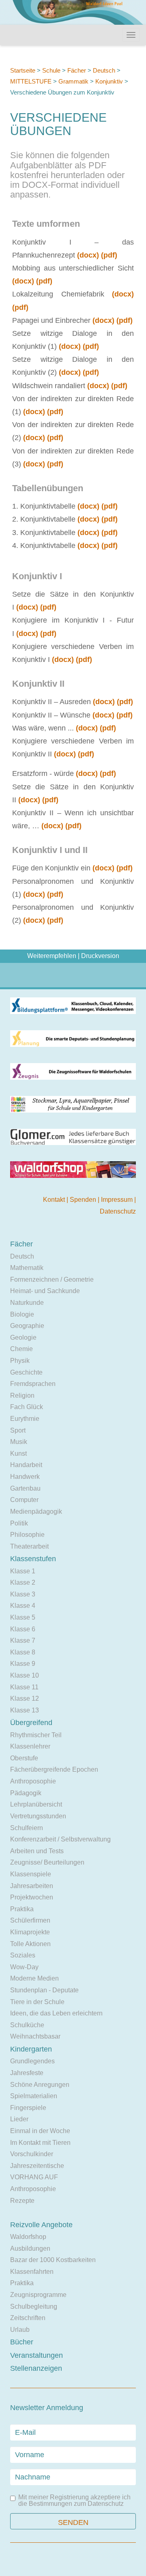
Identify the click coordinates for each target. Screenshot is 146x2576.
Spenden (84, 1200)
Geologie (23, 1337)
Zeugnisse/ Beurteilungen (47, 1862)
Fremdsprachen (33, 1384)
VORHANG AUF (34, 2177)
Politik (19, 1523)
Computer (24, 1500)
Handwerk (25, 1477)
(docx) (88, 255)
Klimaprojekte (30, 1932)
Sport (18, 1430)
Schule (51, 70)
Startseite (23, 70)
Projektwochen (32, 1897)
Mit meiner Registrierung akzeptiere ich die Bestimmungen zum (74, 2501)
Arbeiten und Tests (37, 1851)
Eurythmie (25, 1419)
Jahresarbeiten (32, 1886)
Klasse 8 (23, 1652)
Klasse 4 (23, 1606)
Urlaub (20, 2330)
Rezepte (22, 2201)
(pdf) (109, 255)
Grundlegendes (32, 2061)
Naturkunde (27, 1303)
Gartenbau (25, 1488)
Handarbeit (26, 1465)
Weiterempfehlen (52, 956)
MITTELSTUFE (31, 81)
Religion (22, 1395)
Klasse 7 (23, 1640)
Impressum (118, 1200)
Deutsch (104, 70)
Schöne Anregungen (40, 2085)
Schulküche (27, 2025)
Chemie (21, 1349)
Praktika (22, 1909)
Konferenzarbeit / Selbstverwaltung (60, 1839)
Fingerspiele (28, 2108)
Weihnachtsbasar (35, 2036)
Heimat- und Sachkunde (45, 1291)
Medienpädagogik (36, 1511)
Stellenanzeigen (36, 2368)
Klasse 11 (24, 1687)
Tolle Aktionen (30, 1944)
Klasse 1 (23, 1571)
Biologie (22, 1314)
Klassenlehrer (30, 1746)
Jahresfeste (27, 2073)
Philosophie (27, 1535)
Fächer (77, 70)
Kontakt (55, 1200)
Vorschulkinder (32, 2154)
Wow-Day (24, 1967)
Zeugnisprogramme (38, 2295)
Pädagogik (26, 1793)
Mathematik (27, 1268)
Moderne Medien (34, 1978)
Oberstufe (24, 1758)
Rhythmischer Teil (36, 1735)
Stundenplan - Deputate (44, 1990)
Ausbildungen (30, 2248)
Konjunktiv (109, 81)
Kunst (18, 1453)
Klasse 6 (23, 1629)
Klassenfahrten (32, 2272)
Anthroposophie (33, 1781)
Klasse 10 (25, 1675)
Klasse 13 (25, 1710)
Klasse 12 (25, 1698)
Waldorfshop (28, 2237)
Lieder (19, 2119)
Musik (19, 1442)
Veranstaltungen (36, 2355)
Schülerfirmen (30, 1920)
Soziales (23, 1955)
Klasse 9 (23, 1664)
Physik (20, 1361)
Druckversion (100, 956)
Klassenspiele (31, 1874)
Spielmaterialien (34, 2096)
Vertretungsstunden (38, 1816)
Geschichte (26, 1372)
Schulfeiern (27, 1828)
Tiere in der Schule (37, 2002)
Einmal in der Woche (40, 2131)
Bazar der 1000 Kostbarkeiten (53, 2260)
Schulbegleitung (34, 2306)
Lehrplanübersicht (36, 1804)
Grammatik (73, 81)
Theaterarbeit (29, 1546)
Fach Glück (27, 1407)
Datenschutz (118, 1211)
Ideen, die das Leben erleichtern (56, 2013)
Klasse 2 (23, 1582)
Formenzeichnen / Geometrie (52, 1279)
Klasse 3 (23, 1594)
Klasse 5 (23, 1617)
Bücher (22, 2342)
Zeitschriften (28, 2318)
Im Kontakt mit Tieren (40, 2143)
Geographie (27, 1326)
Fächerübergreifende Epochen (54, 1769)
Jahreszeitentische (37, 2166)
